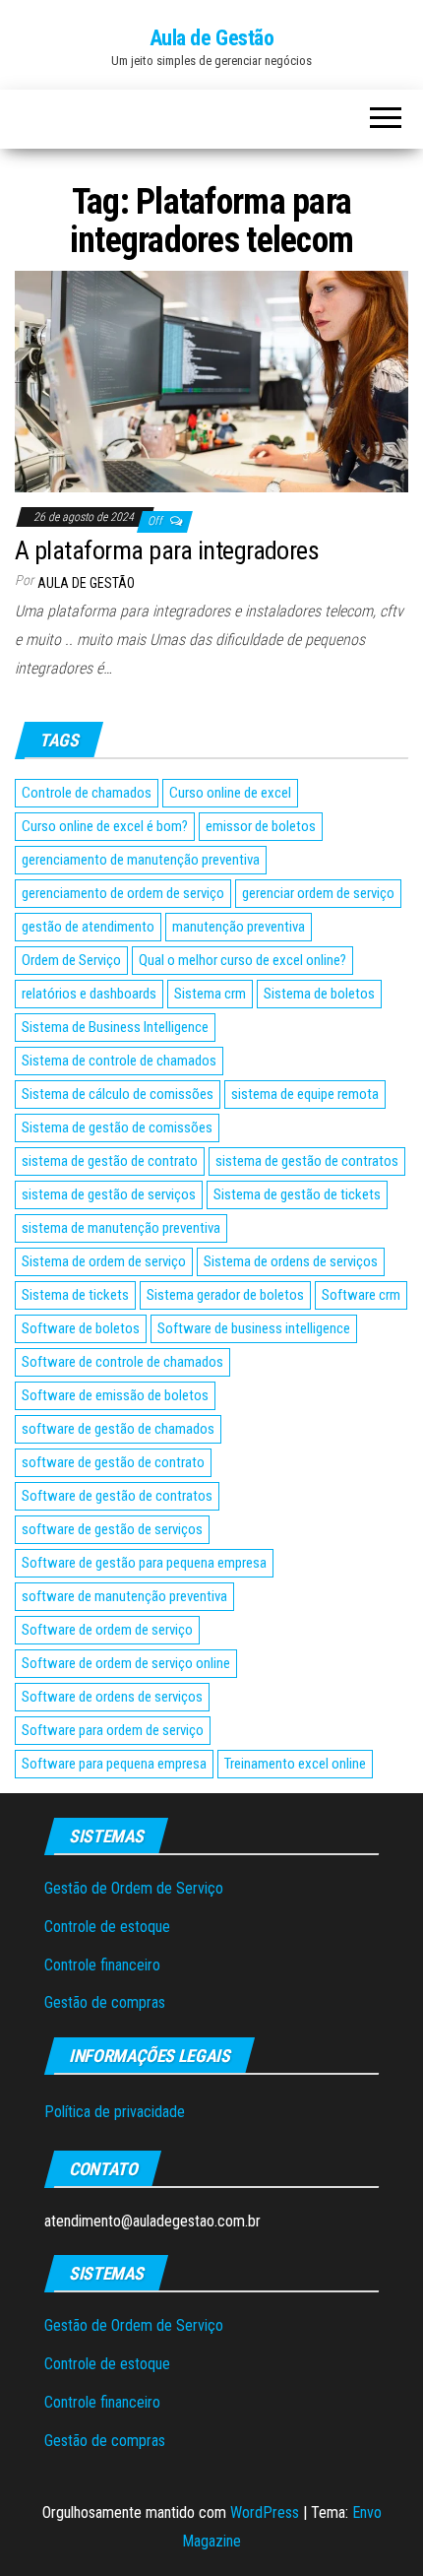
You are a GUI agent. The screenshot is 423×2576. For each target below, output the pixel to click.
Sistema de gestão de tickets (297, 1194)
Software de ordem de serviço (107, 1630)
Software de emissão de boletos (115, 1395)
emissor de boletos (261, 826)
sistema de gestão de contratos (307, 1161)
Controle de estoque (107, 1927)
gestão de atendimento (88, 927)
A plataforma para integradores (167, 550)
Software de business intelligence (254, 1328)
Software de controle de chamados (122, 1362)
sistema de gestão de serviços (109, 1194)
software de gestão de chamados (118, 1429)
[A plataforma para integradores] (211, 381)
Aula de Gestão (212, 38)
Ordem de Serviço (71, 960)
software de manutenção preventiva (124, 1596)
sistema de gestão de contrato (110, 1161)
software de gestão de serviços (112, 1529)
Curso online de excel (230, 793)
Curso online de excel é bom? (105, 826)
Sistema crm (210, 994)
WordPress (265, 2512)
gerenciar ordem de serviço (318, 893)
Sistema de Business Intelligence (115, 1027)
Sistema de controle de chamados (119, 1061)
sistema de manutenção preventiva (121, 1228)
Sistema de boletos (319, 994)
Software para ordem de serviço (113, 1730)
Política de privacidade (115, 2112)
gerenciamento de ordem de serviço (123, 893)
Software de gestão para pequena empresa (144, 1563)
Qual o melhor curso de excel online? (242, 960)
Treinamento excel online (295, 1764)
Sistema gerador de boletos (225, 1295)
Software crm (361, 1295)
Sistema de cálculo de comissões (118, 1094)
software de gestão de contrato (113, 1462)
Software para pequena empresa (114, 1764)
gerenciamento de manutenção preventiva (141, 860)
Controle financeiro (102, 1965)
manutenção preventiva (239, 927)
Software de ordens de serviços (112, 1697)
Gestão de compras (105, 2002)
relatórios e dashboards (89, 994)
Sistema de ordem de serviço (104, 1261)
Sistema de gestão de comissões (117, 1127)
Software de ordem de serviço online (126, 1663)
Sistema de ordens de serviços (291, 1261)
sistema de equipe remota (305, 1094)
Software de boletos (81, 1328)
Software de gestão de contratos (117, 1496)
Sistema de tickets (75, 1295)
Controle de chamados (87, 793)
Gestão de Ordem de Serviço (134, 1888)
